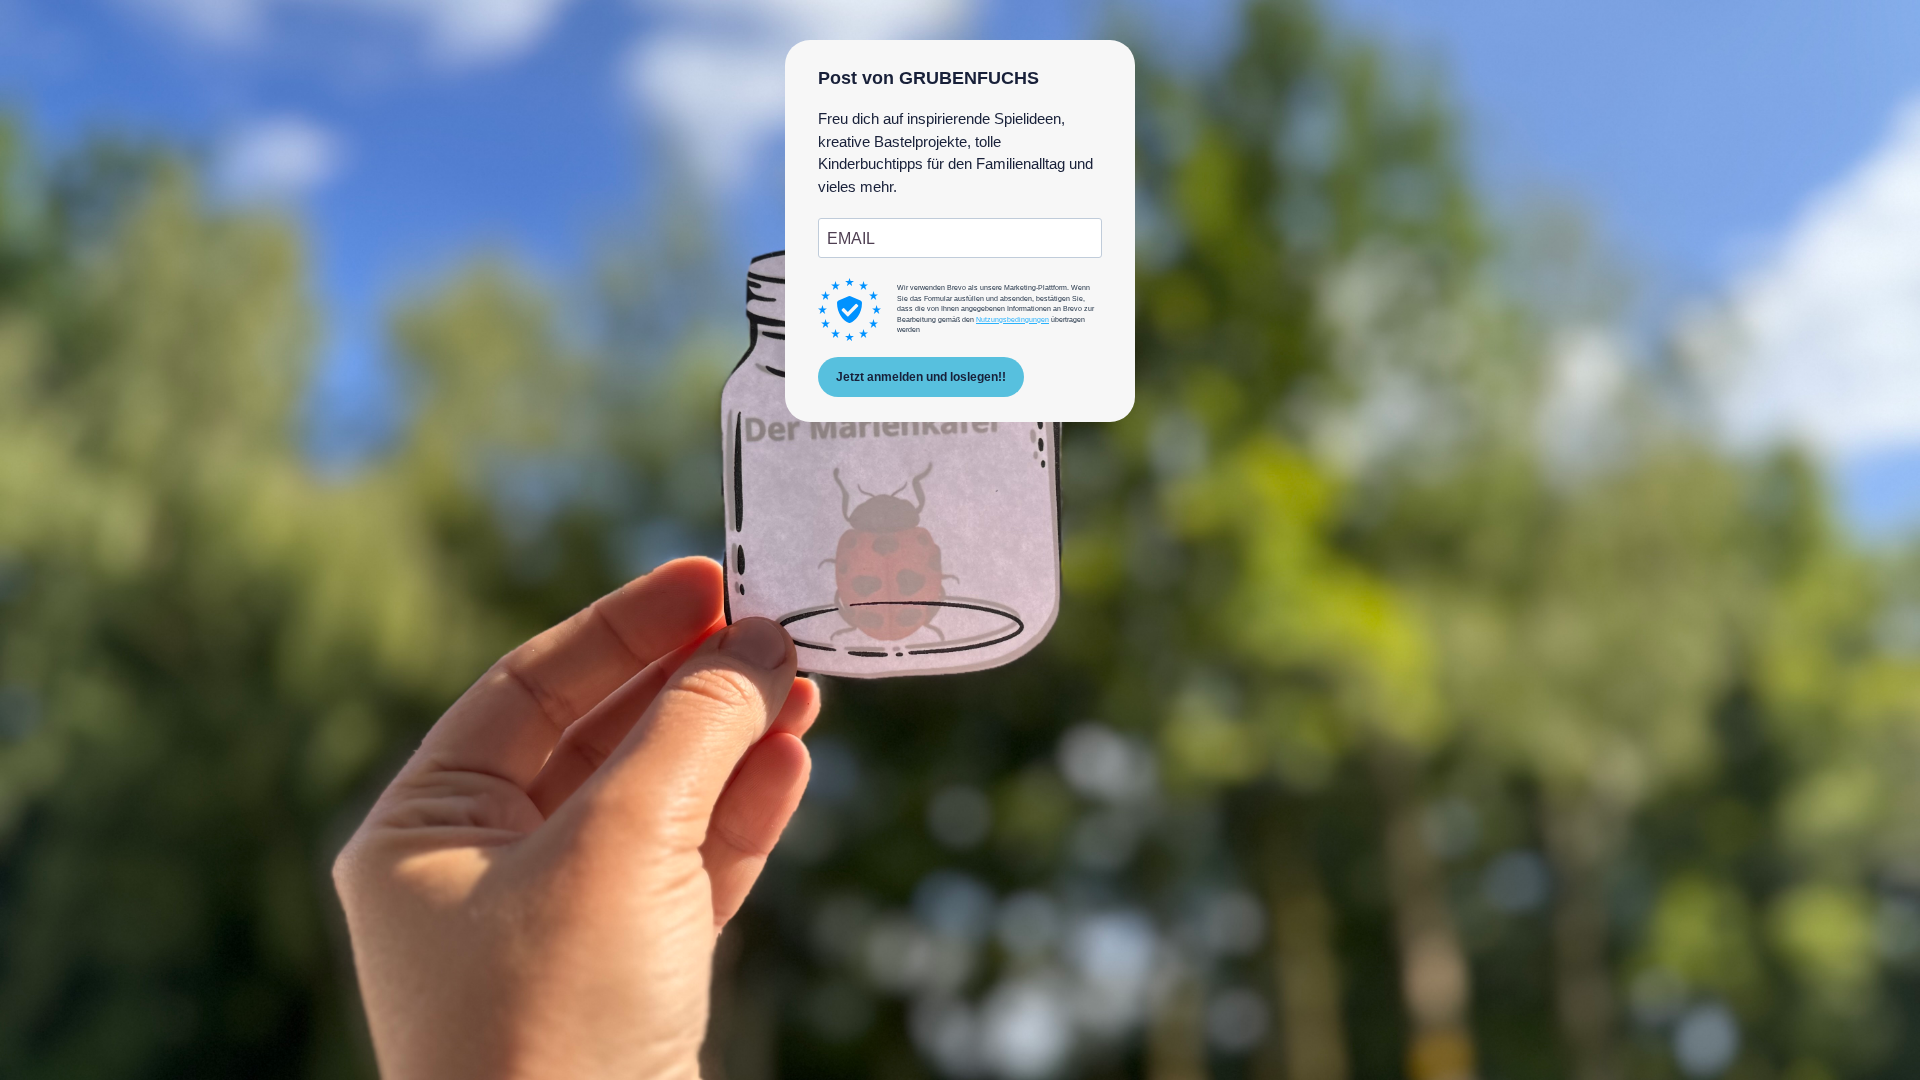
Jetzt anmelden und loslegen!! (921, 377)
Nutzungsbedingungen (1012, 319)
